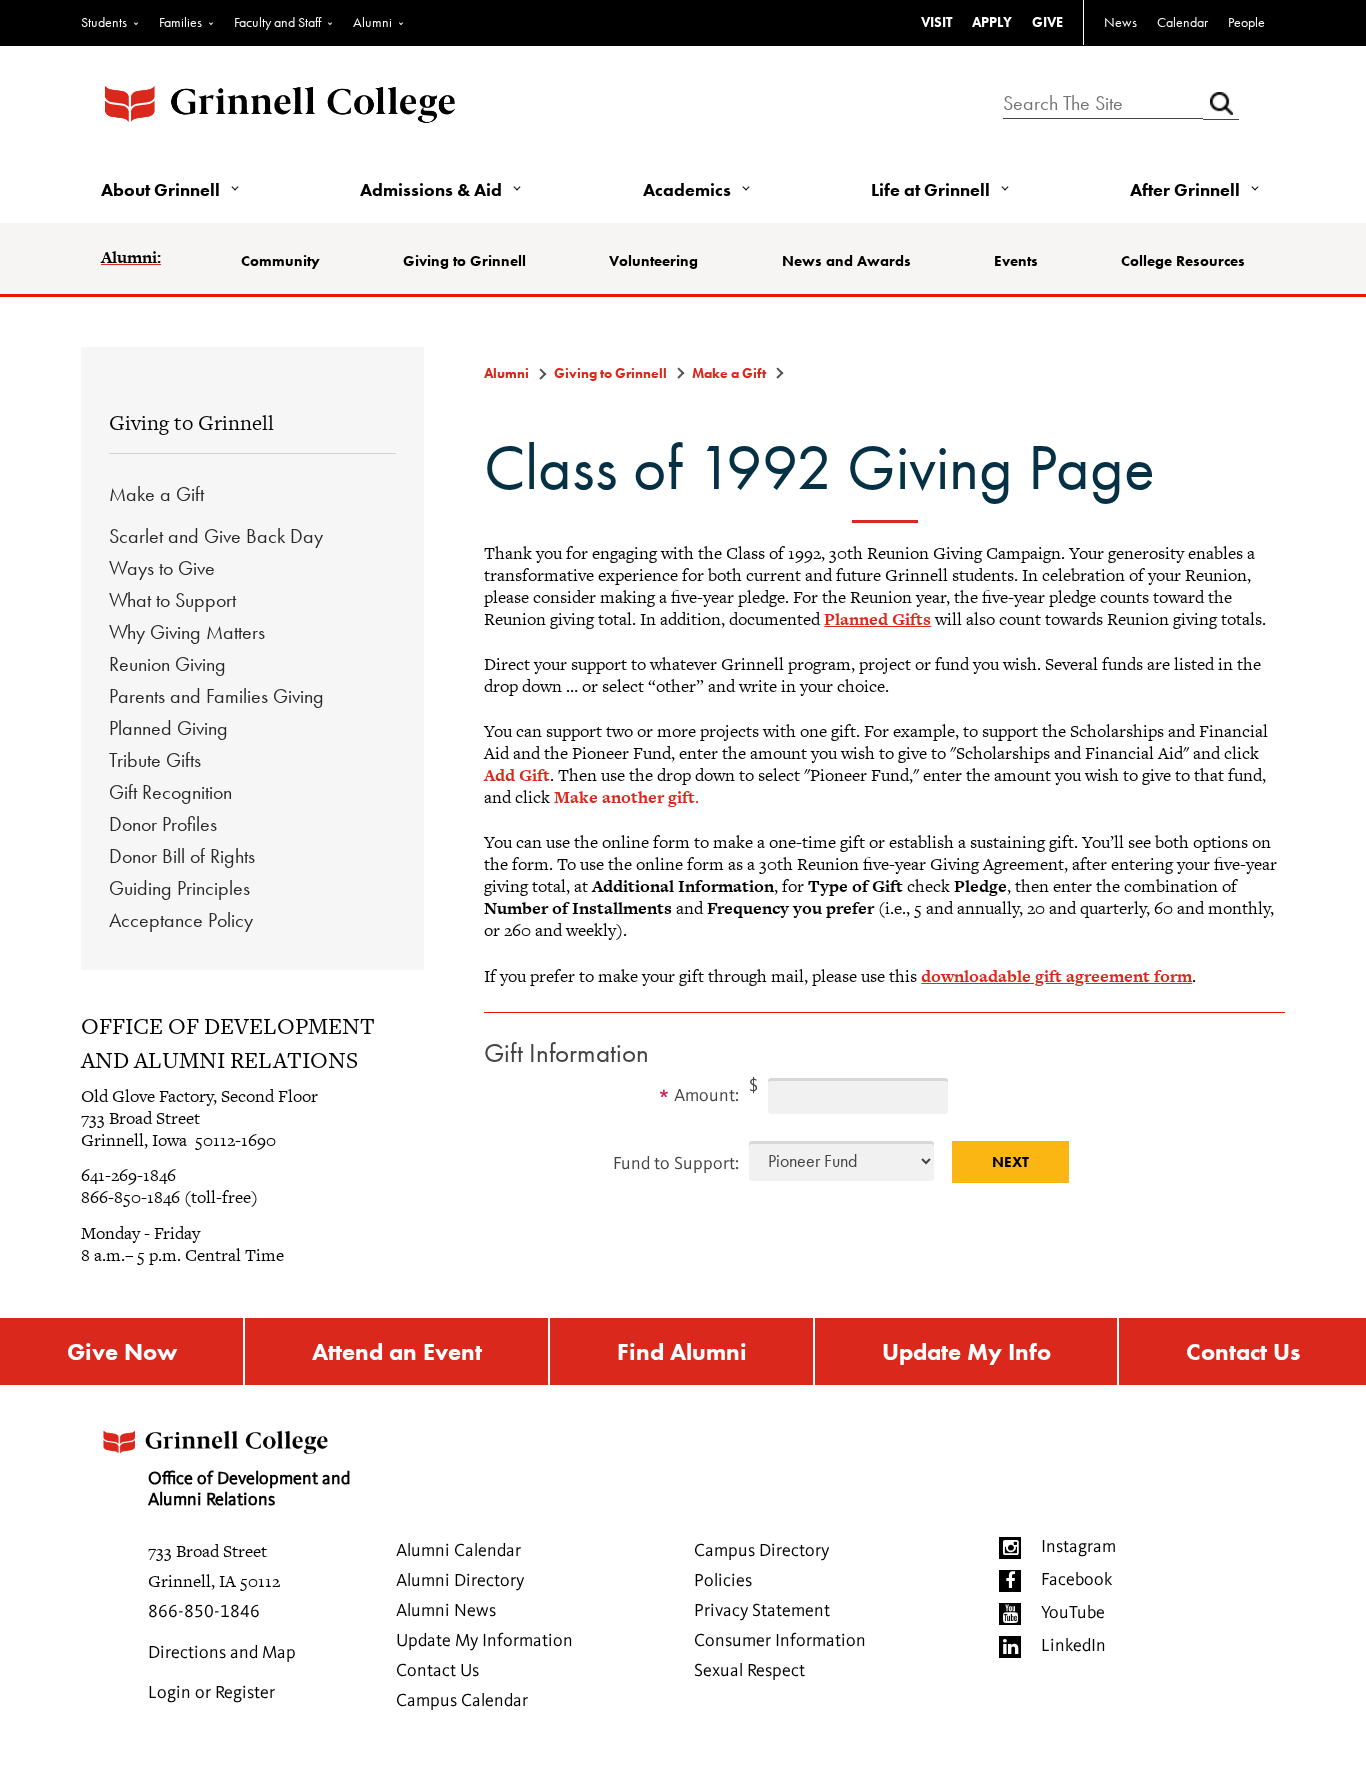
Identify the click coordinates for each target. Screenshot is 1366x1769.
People (1246, 22)
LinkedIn (1073, 1646)
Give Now (122, 1351)
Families (180, 22)
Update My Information (484, 1641)
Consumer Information (780, 1641)
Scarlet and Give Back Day (216, 536)
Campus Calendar (462, 1701)
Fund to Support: (676, 1164)
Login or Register (211, 1693)
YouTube (1073, 1613)
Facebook (1076, 1580)
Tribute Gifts (155, 760)
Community (280, 261)
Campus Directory (761, 1551)
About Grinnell (160, 189)
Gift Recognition (170, 792)
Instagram (1078, 1547)
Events (1016, 261)
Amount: (706, 1096)
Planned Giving (168, 728)
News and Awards (846, 261)
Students (104, 22)
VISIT (936, 22)
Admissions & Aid (431, 189)
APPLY (992, 22)
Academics (687, 189)
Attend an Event (397, 1351)
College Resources (1183, 261)
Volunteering (653, 261)
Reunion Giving (167, 664)
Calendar (1182, 22)
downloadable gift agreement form (1056, 976)
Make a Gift (156, 494)
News (1120, 22)
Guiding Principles (179, 888)
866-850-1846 (204, 1612)
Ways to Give (162, 568)
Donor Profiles (163, 824)
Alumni (372, 22)
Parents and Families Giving (216, 696)
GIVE (1047, 22)
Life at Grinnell (930, 189)
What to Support (172, 600)
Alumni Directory (460, 1581)
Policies (723, 1581)
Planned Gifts (877, 619)
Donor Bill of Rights (182, 856)
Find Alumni (682, 1351)
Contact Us (1243, 1351)
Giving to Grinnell (464, 261)
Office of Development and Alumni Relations (249, 1490)
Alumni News (446, 1611)
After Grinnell (1185, 189)
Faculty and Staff (277, 22)
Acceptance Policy (181, 920)
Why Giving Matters (187, 632)
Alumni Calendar (458, 1551)
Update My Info (966, 1351)
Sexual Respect (749, 1671)
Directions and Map (222, 1653)
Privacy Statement (762, 1611)
